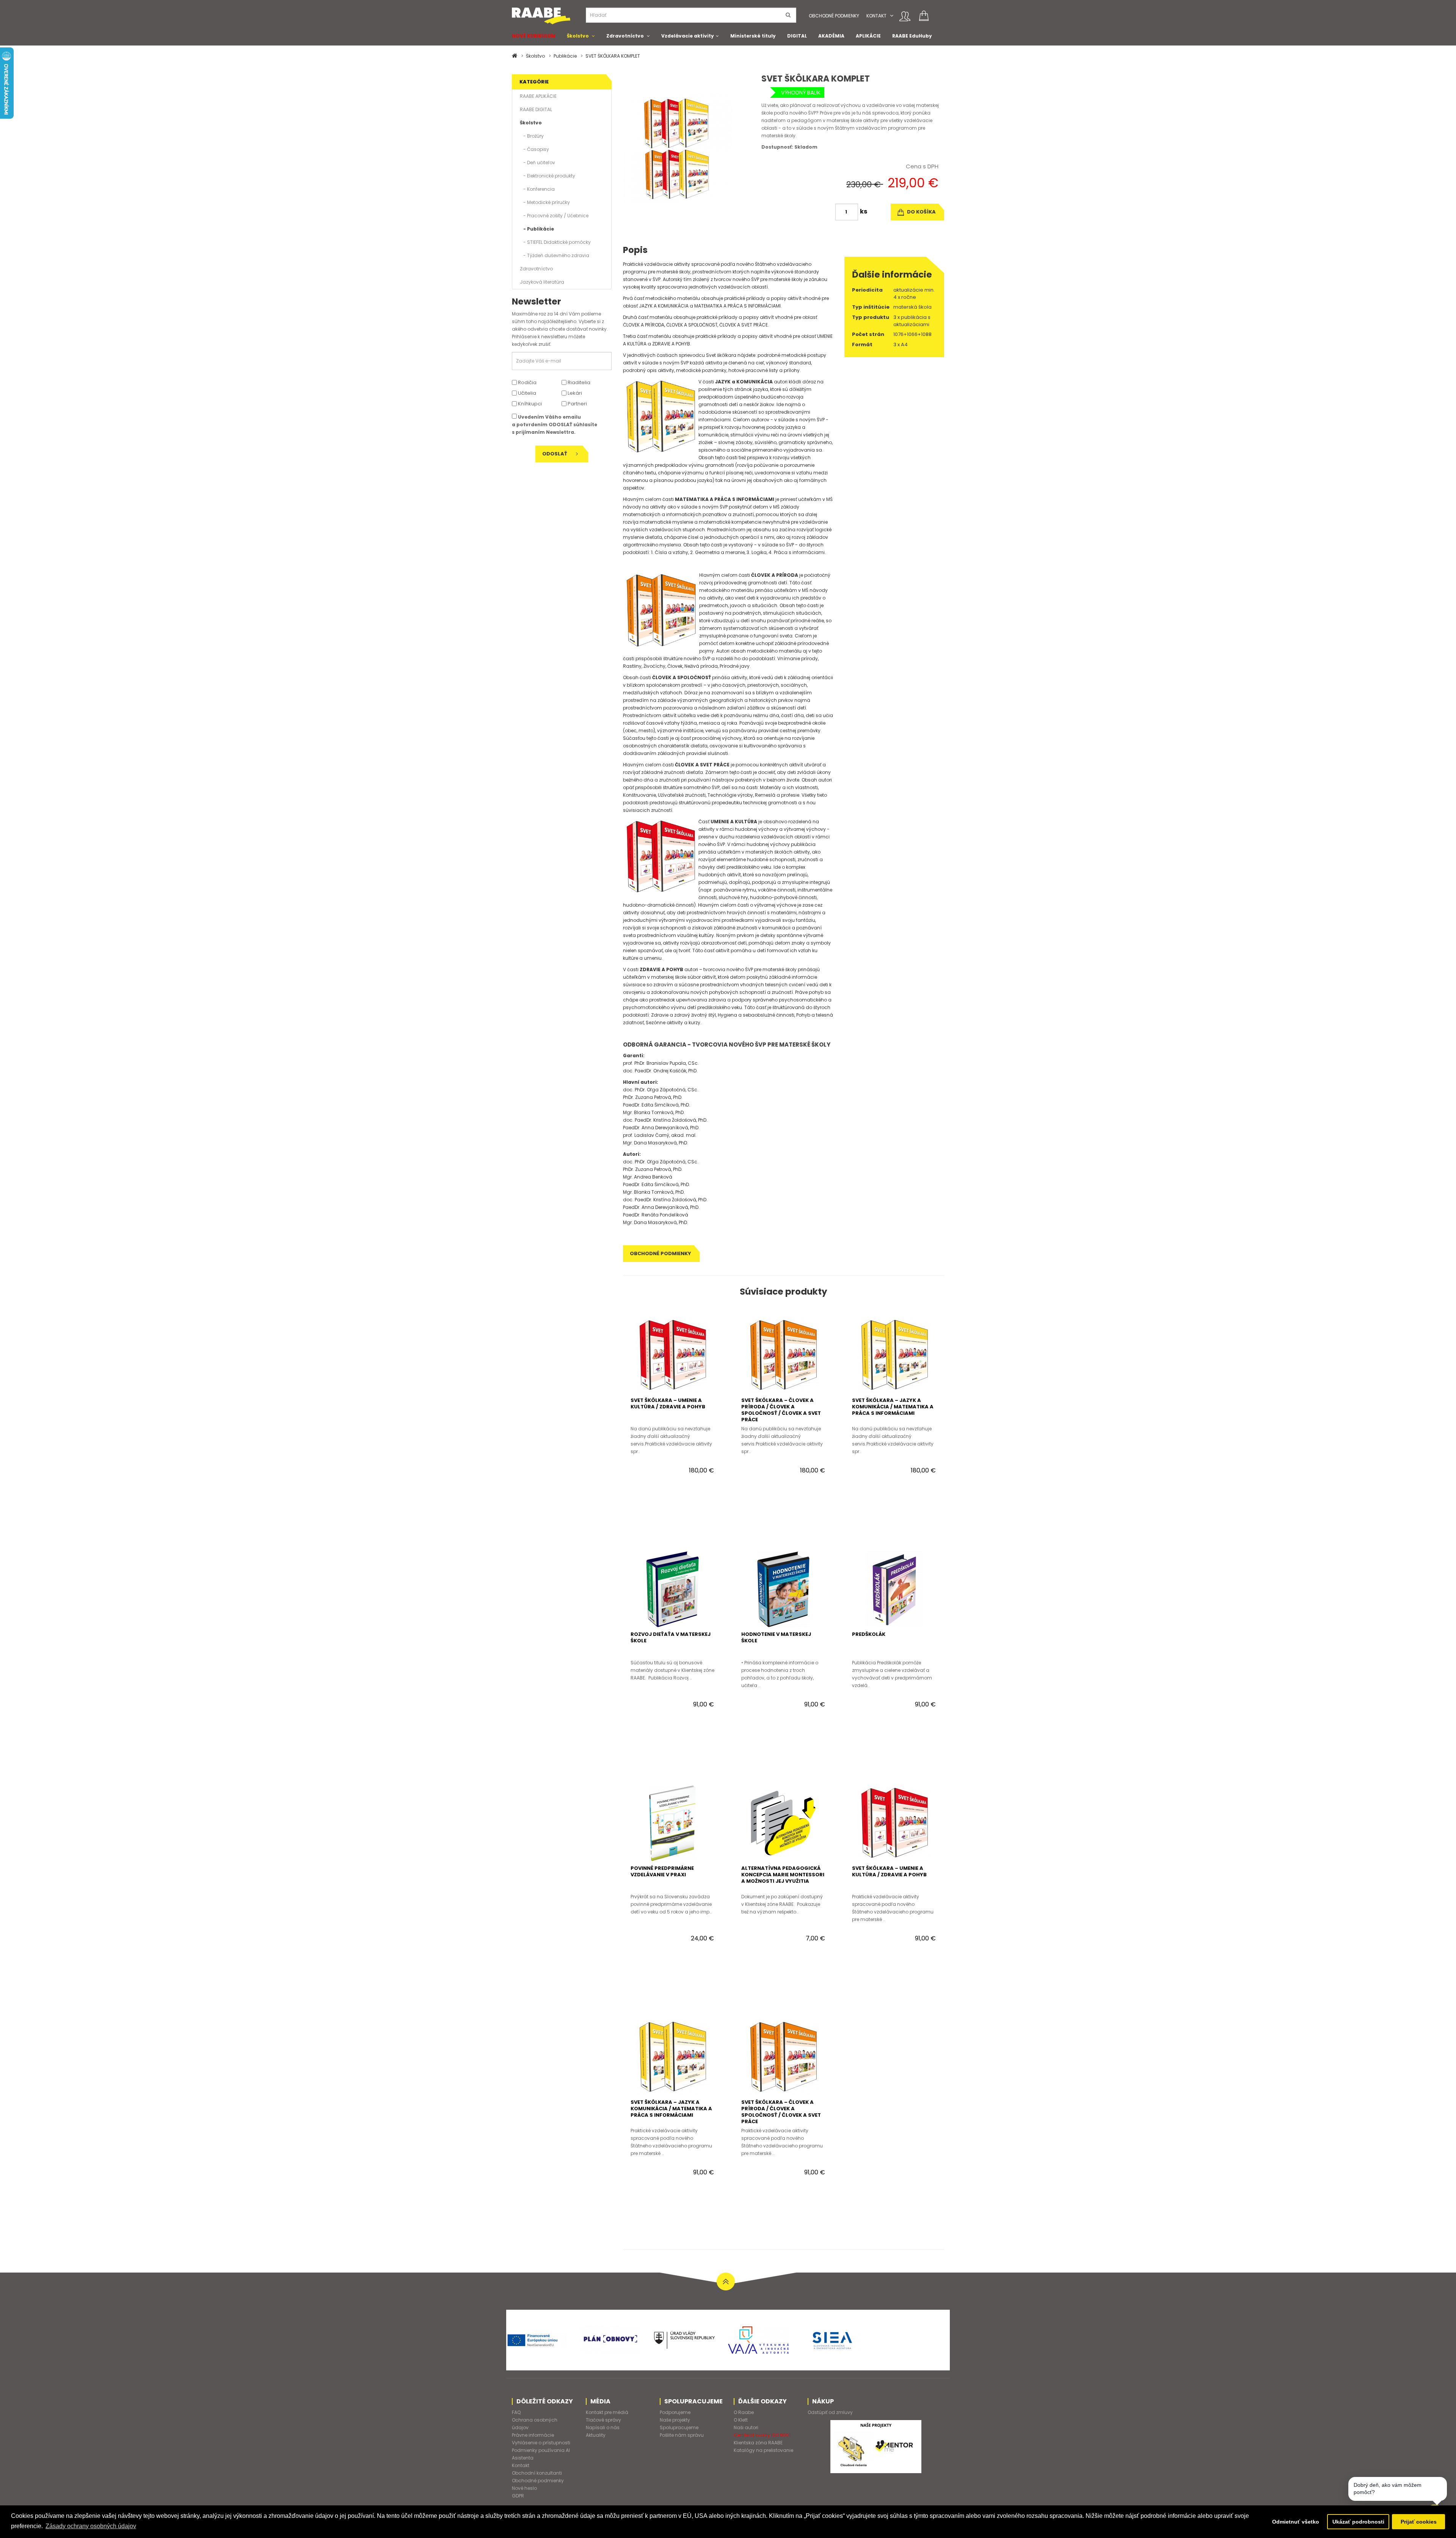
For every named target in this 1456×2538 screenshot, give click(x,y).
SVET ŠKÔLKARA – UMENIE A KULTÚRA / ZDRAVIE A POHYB (668, 1403)
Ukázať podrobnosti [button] (1358, 2522)
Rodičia (527, 382)
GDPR (518, 2496)
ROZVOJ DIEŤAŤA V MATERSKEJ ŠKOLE (671, 1637)
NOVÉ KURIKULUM (534, 36)
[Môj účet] (905, 16)
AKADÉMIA (831, 36)
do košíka (921, 212)
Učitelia (526, 393)
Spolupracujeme (679, 2427)
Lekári (574, 393)
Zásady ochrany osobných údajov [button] (91, 2526)
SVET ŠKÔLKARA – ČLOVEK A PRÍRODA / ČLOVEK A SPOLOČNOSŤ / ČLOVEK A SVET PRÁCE (781, 1410)
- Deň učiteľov (537, 162)
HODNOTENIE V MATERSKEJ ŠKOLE (776, 1637)
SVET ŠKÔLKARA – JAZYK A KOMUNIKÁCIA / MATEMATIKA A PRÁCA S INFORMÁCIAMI (893, 1407)
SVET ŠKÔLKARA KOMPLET (613, 56)
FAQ (516, 2412)
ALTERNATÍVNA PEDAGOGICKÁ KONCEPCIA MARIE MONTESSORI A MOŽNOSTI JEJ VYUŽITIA (783, 1875)
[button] (892, 16)
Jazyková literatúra (542, 282)
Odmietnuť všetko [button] (1296, 2522)
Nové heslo (524, 2488)
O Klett (741, 2420)
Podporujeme (675, 2412)
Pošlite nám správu (682, 2435)
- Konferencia (537, 189)
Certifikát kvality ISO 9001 (762, 2435)
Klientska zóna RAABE (758, 2443)
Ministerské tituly (753, 36)
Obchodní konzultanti (537, 2473)
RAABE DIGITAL (536, 109)
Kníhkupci (529, 404)
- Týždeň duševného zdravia (555, 255)
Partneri (577, 404)
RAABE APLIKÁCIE (538, 96)
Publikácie (565, 56)
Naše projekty (675, 2420)
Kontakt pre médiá (607, 2412)
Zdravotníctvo (625, 36)
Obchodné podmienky (834, 16)
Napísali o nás (603, 2427)
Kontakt (876, 16)
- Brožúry (532, 136)
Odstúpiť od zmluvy (830, 2412)
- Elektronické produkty (548, 176)
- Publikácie (537, 229)
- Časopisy (534, 149)
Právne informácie (533, 2435)
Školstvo (578, 36)
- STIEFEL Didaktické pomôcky (555, 242)
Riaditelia (578, 382)
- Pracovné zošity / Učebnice (554, 216)
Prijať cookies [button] (1419, 2522)
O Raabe (744, 2412)
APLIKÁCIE (868, 36)
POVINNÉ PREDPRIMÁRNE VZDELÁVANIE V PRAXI (662, 1871)
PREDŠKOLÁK (869, 1634)
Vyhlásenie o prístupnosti (541, 2443)
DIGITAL (797, 36)
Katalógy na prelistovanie (763, 2450)
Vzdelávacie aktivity (688, 36)
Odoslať (555, 454)
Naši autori (746, 2427)
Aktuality (596, 2435)
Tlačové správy (603, 2420)
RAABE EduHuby (912, 36)
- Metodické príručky (545, 202)
